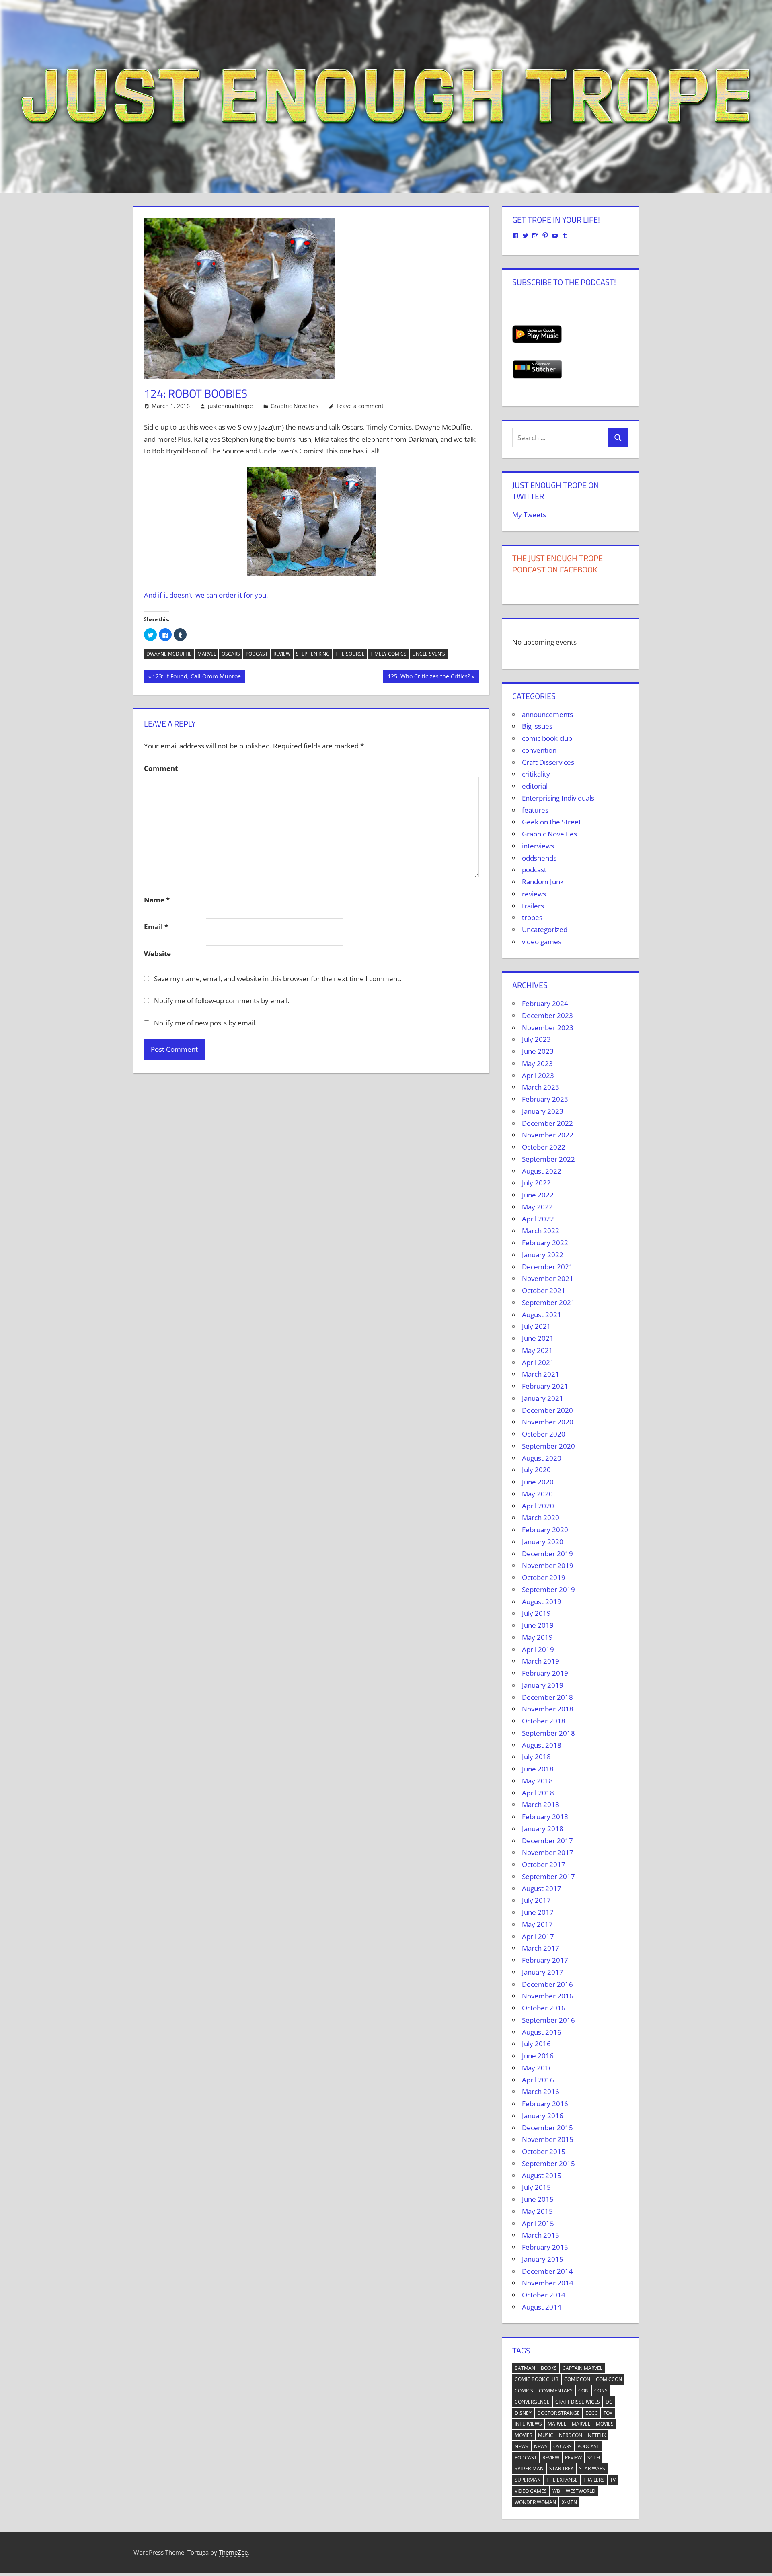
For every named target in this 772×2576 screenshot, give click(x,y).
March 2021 (541, 1374)
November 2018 (548, 1709)
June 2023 (538, 1051)
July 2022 (536, 1183)
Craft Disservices (548, 762)
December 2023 (547, 1015)
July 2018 (536, 1757)
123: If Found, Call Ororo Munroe (196, 678)
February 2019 (545, 1673)
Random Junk (543, 882)
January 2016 (543, 2116)
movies (605, 2424)
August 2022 (542, 1171)
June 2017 (538, 1912)
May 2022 (537, 1207)
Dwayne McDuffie (169, 654)
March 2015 (541, 2235)
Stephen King (313, 654)
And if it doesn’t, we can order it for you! (206, 595)
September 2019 (548, 1589)
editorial (535, 786)
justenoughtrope (230, 406)
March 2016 (541, 2091)
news (522, 2446)
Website (157, 954)
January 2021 (543, 1398)
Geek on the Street (551, 822)
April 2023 (538, 1075)
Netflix (597, 2435)
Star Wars (592, 2468)
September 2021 (548, 1302)
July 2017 (536, 1900)
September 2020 (548, 1446)
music (546, 2435)
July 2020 (536, 1470)
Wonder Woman (535, 2502)
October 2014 (544, 2295)
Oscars (231, 654)
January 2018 (543, 1829)
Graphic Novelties (295, 406)
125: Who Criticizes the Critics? (429, 678)
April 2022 (538, 1219)
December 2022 (547, 1123)
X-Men (569, 2502)
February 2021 (545, 1386)
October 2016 (544, 2008)
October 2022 (544, 1147)
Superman (528, 2480)
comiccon (577, 2379)
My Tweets (529, 515)
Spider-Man (529, 2468)
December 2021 (547, 1267)
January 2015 (543, 2259)
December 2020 (547, 1410)
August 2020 (542, 1458)
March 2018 (541, 1804)
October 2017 (544, 1864)
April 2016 (538, 2080)
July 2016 (536, 2044)
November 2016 (548, 1996)
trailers (533, 906)
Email (156, 927)
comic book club (547, 738)
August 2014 (542, 2307)
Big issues (537, 726)
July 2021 (536, 1326)
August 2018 (542, 1745)
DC (609, 2402)
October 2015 (544, 2151)
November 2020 (548, 1422)
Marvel (207, 654)
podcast (257, 654)
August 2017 (542, 1888)
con (583, 2391)
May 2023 (537, 1063)
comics (524, 2391)
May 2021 (537, 1350)
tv (613, 2480)
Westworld (581, 2491)
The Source (350, 654)
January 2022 (543, 1255)
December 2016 (547, 1984)
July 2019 (536, 1613)
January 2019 (543, 1685)
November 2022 (548, 1135)
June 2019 (538, 1625)
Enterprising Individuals (558, 798)
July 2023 (536, 1039)
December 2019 (547, 1554)
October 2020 (544, 1434)
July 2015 (536, 2187)
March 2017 (541, 1948)
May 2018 (537, 1781)
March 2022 (541, 1231)
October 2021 (544, 1290)
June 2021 (538, 1338)
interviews (538, 846)
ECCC (592, 2413)
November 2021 (548, 1278)
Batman (525, 2368)
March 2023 (541, 1087)
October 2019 (544, 1577)
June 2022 (538, 1195)
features (535, 810)
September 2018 (548, 1733)
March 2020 (541, 1518)
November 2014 (548, 2283)
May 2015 (537, 2211)
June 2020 (538, 1482)
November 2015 (548, 2139)
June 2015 (538, 2199)
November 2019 (548, 1565)
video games (542, 942)
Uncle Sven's (429, 654)
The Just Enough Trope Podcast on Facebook (557, 564)
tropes (532, 917)
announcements (547, 714)
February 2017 (545, 1960)
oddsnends (539, 858)
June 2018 (538, 1769)
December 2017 (547, 1841)
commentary (556, 2391)
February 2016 (545, 2104)
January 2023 (543, 1111)
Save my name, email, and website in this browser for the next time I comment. (278, 979)
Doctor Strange (558, 2413)
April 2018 (538, 1793)
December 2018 (547, 1697)
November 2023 (548, 1028)
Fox (608, 2413)
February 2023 (545, 1099)
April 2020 (538, 1506)
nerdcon (571, 2435)
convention (539, 750)
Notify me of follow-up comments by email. (222, 1001)
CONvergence (532, 2402)
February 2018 (545, 1817)
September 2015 (548, 2163)
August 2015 (542, 2175)
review (282, 654)
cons (601, 2391)
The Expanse (562, 2480)
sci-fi (594, 2458)
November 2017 (548, 1852)
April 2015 (538, 2223)
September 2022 (548, 1159)
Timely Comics (388, 654)
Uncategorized (545, 929)
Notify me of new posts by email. (205, 1023)
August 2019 (542, 1602)
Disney (523, 2413)
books (549, 2368)
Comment (161, 768)
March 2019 (541, 1661)
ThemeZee (233, 2552)
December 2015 (547, 2128)
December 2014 (547, 2271)
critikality (536, 774)
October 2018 (544, 1721)
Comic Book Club (537, 2379)
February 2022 (545, 1243)
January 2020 (543, 1542)
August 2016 (542, 2032)
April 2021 (538, 1362)
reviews (534, 894)
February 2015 (545, 2247)
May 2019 (537, 1637)
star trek (561, 2468)
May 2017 (537, 1924)
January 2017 (543, 1972)
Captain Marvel (582, 2368)
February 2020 (545, 1530)
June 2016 (538, 2056)
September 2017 (548, 1876)
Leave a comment (360, 406)
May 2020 (537, 1494)
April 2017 (538, 1936)
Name (157, 900)
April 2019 (538, 1649)
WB (556, 2491)
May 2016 (537, 2068)
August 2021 (542, 1315)
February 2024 (545, 1003)
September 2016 (548, 2020)
